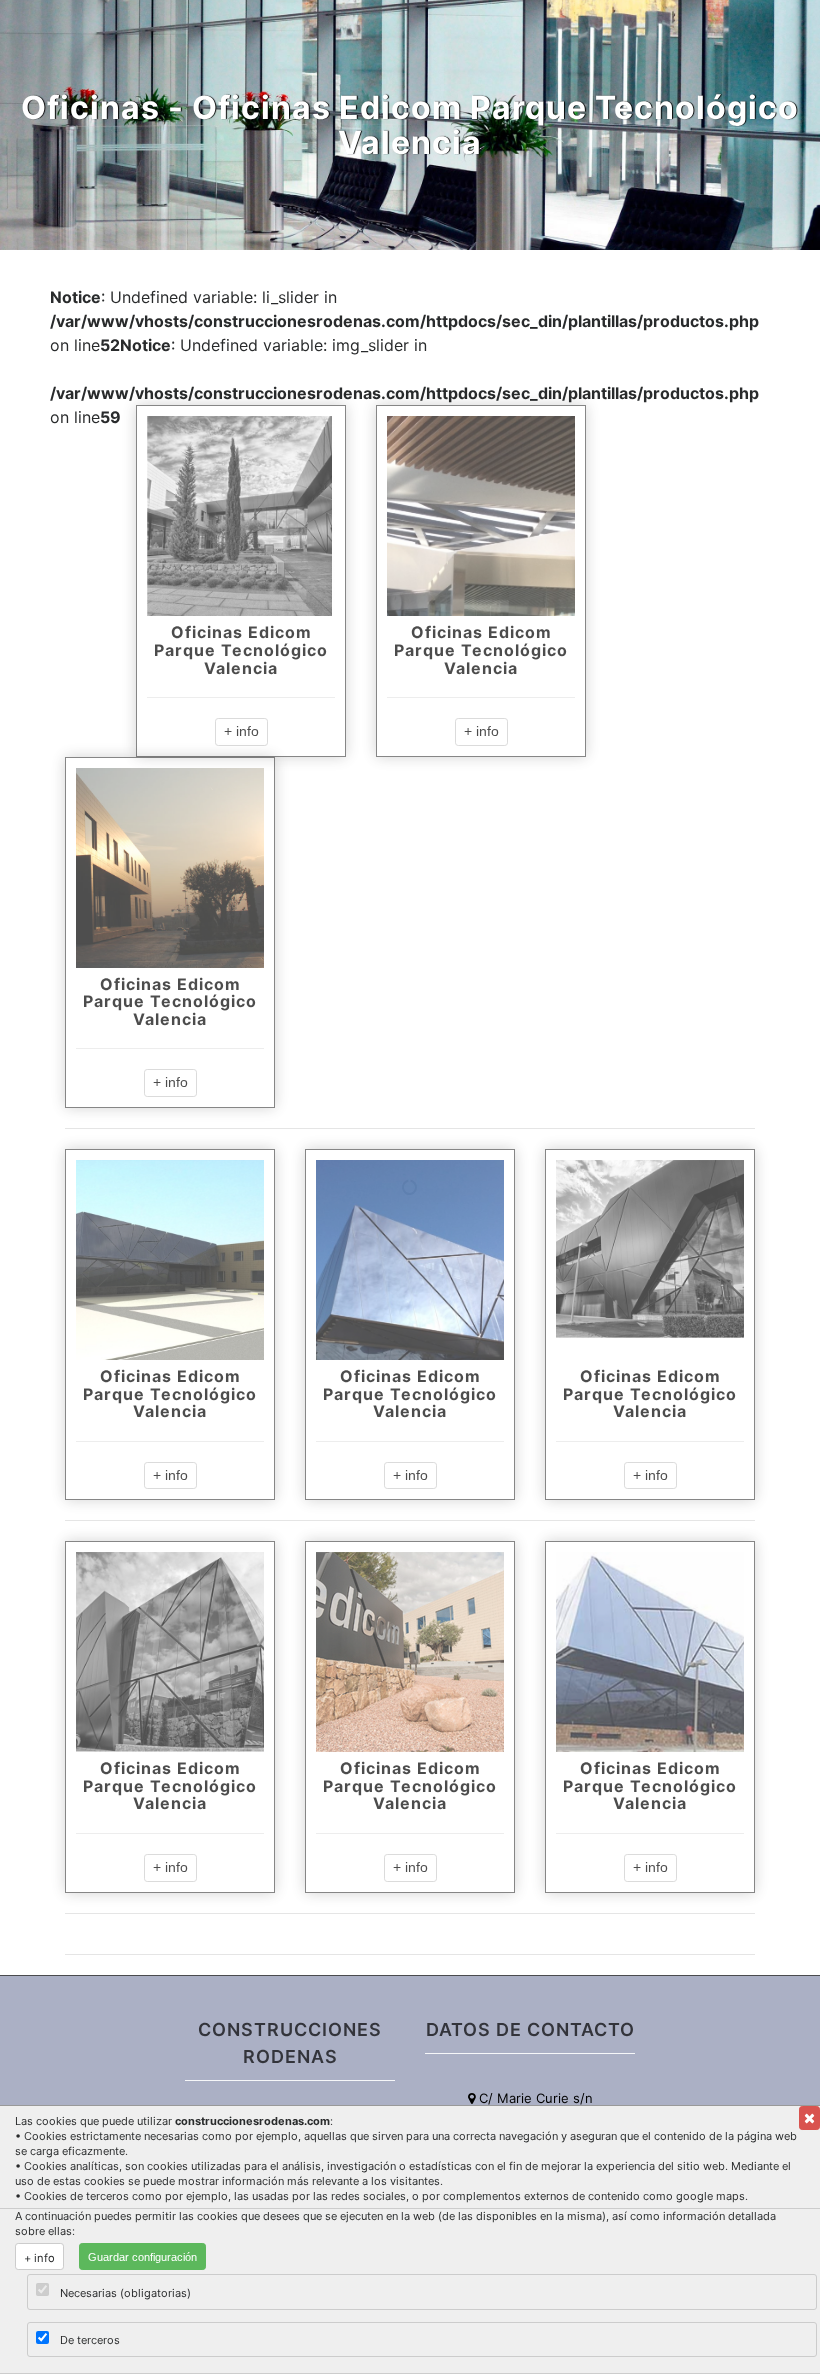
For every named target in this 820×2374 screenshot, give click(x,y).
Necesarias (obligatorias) (125, 2293)
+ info (241, 731)
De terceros (90, 2340)
